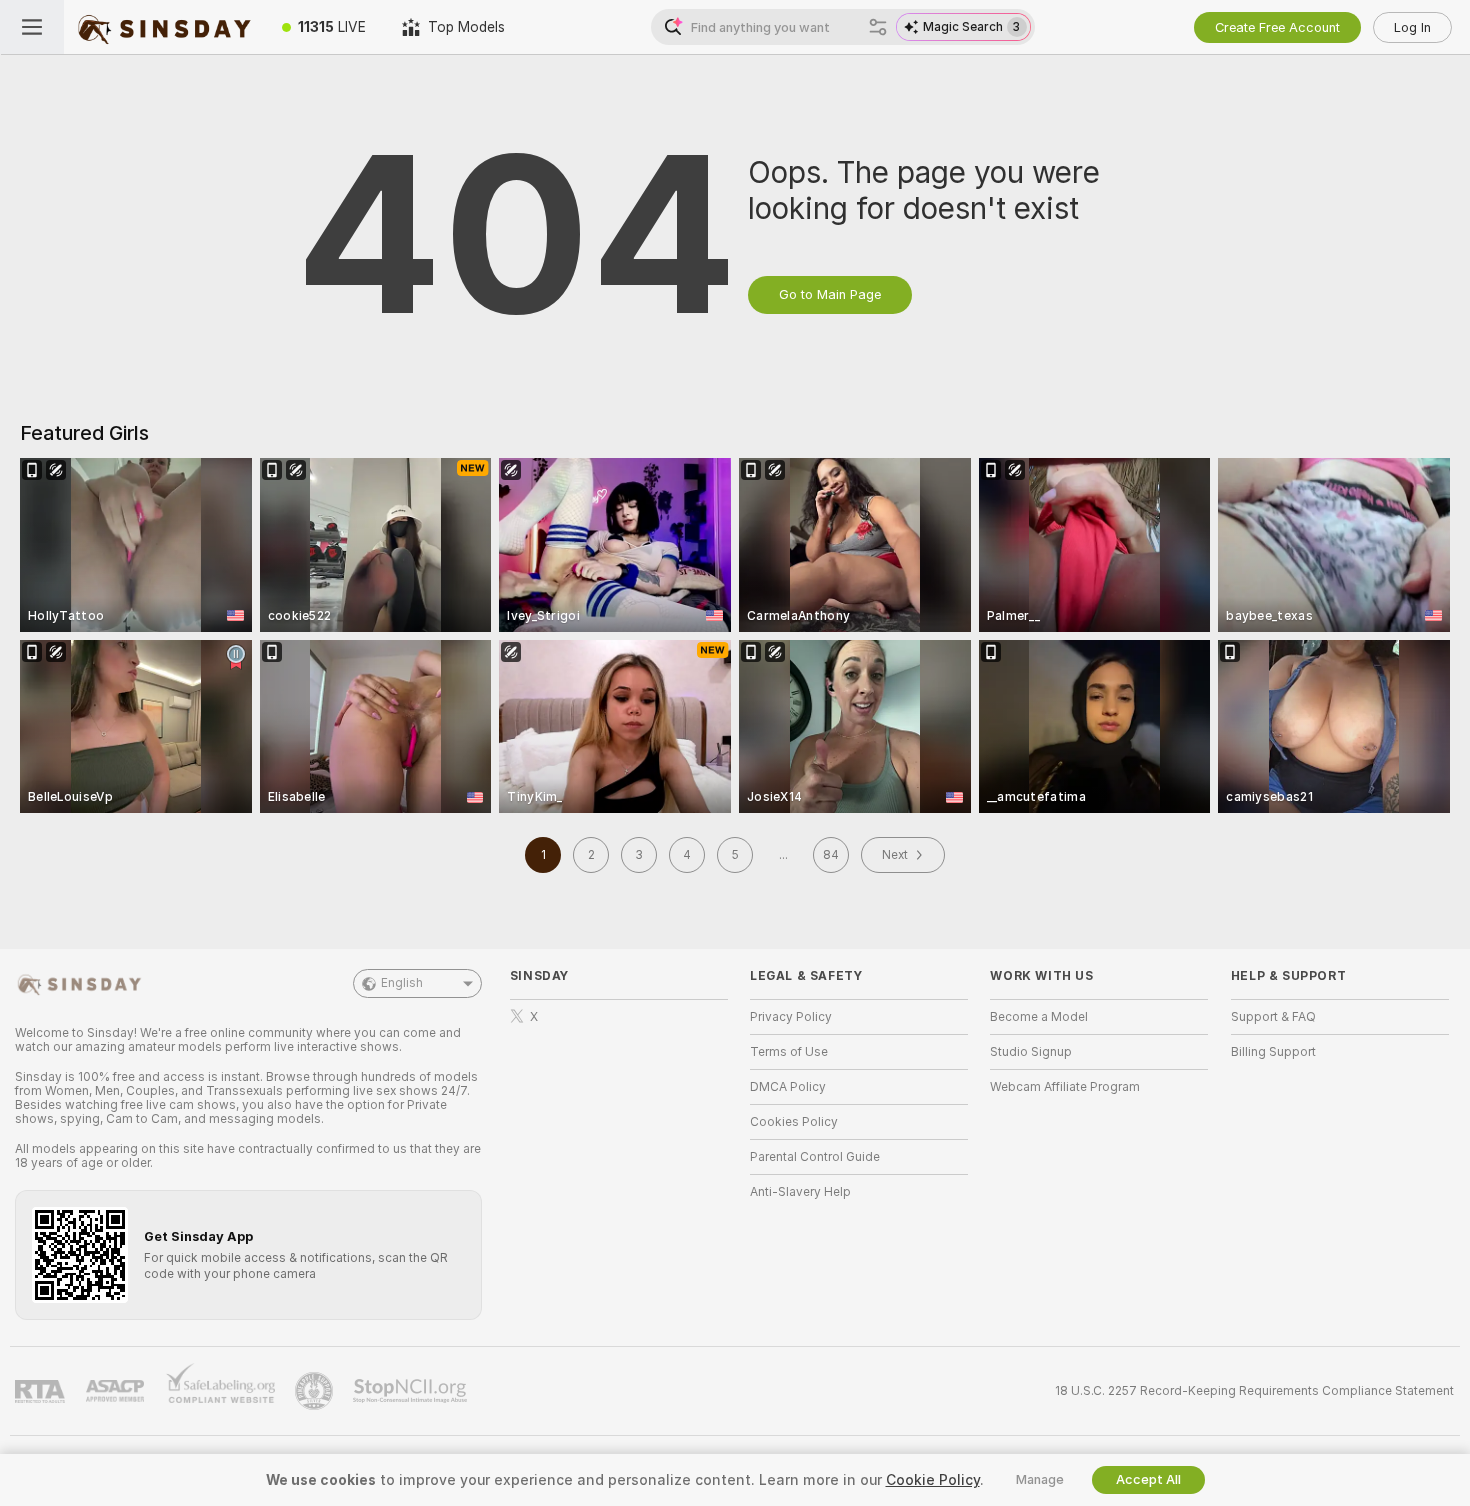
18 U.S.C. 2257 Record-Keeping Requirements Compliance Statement (1254, 1391)
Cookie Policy (933, 1480)
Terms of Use (789, 1052)
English (402, 983)
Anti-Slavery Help (800, 1192)
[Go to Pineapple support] (316, 1391)
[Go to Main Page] (164, 27)
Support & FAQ (1273, 1017)
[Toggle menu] (32, 27)
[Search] (878, 27)
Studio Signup (1031, 1052)
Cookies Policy (794, 1122)
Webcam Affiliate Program (1065, 1087)
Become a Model (1039, 1017)
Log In (1412, 27)
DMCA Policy (788, 1087)
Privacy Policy (791, 1017)
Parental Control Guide (815, 1157)
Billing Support (1273, 1052)
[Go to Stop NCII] (412, 1391)
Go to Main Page (830, 294)
